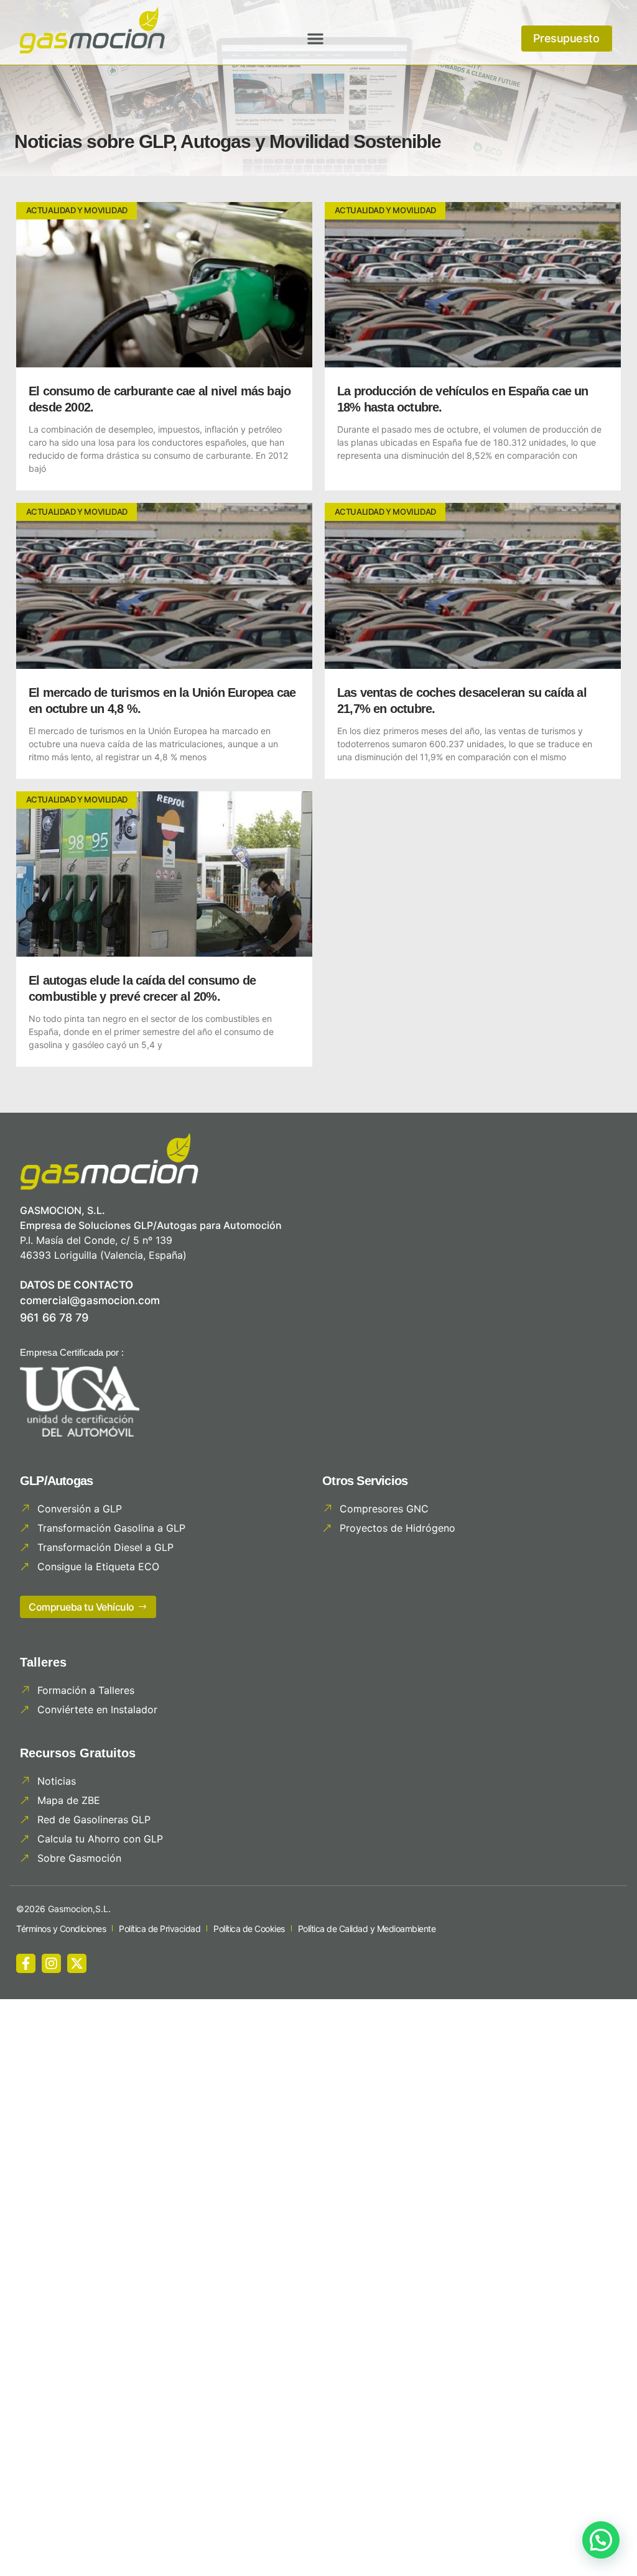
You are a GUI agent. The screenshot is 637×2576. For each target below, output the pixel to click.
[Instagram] (51, 1963)
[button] (315, 39)
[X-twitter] (77, 1963)
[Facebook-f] (26, 1963)
